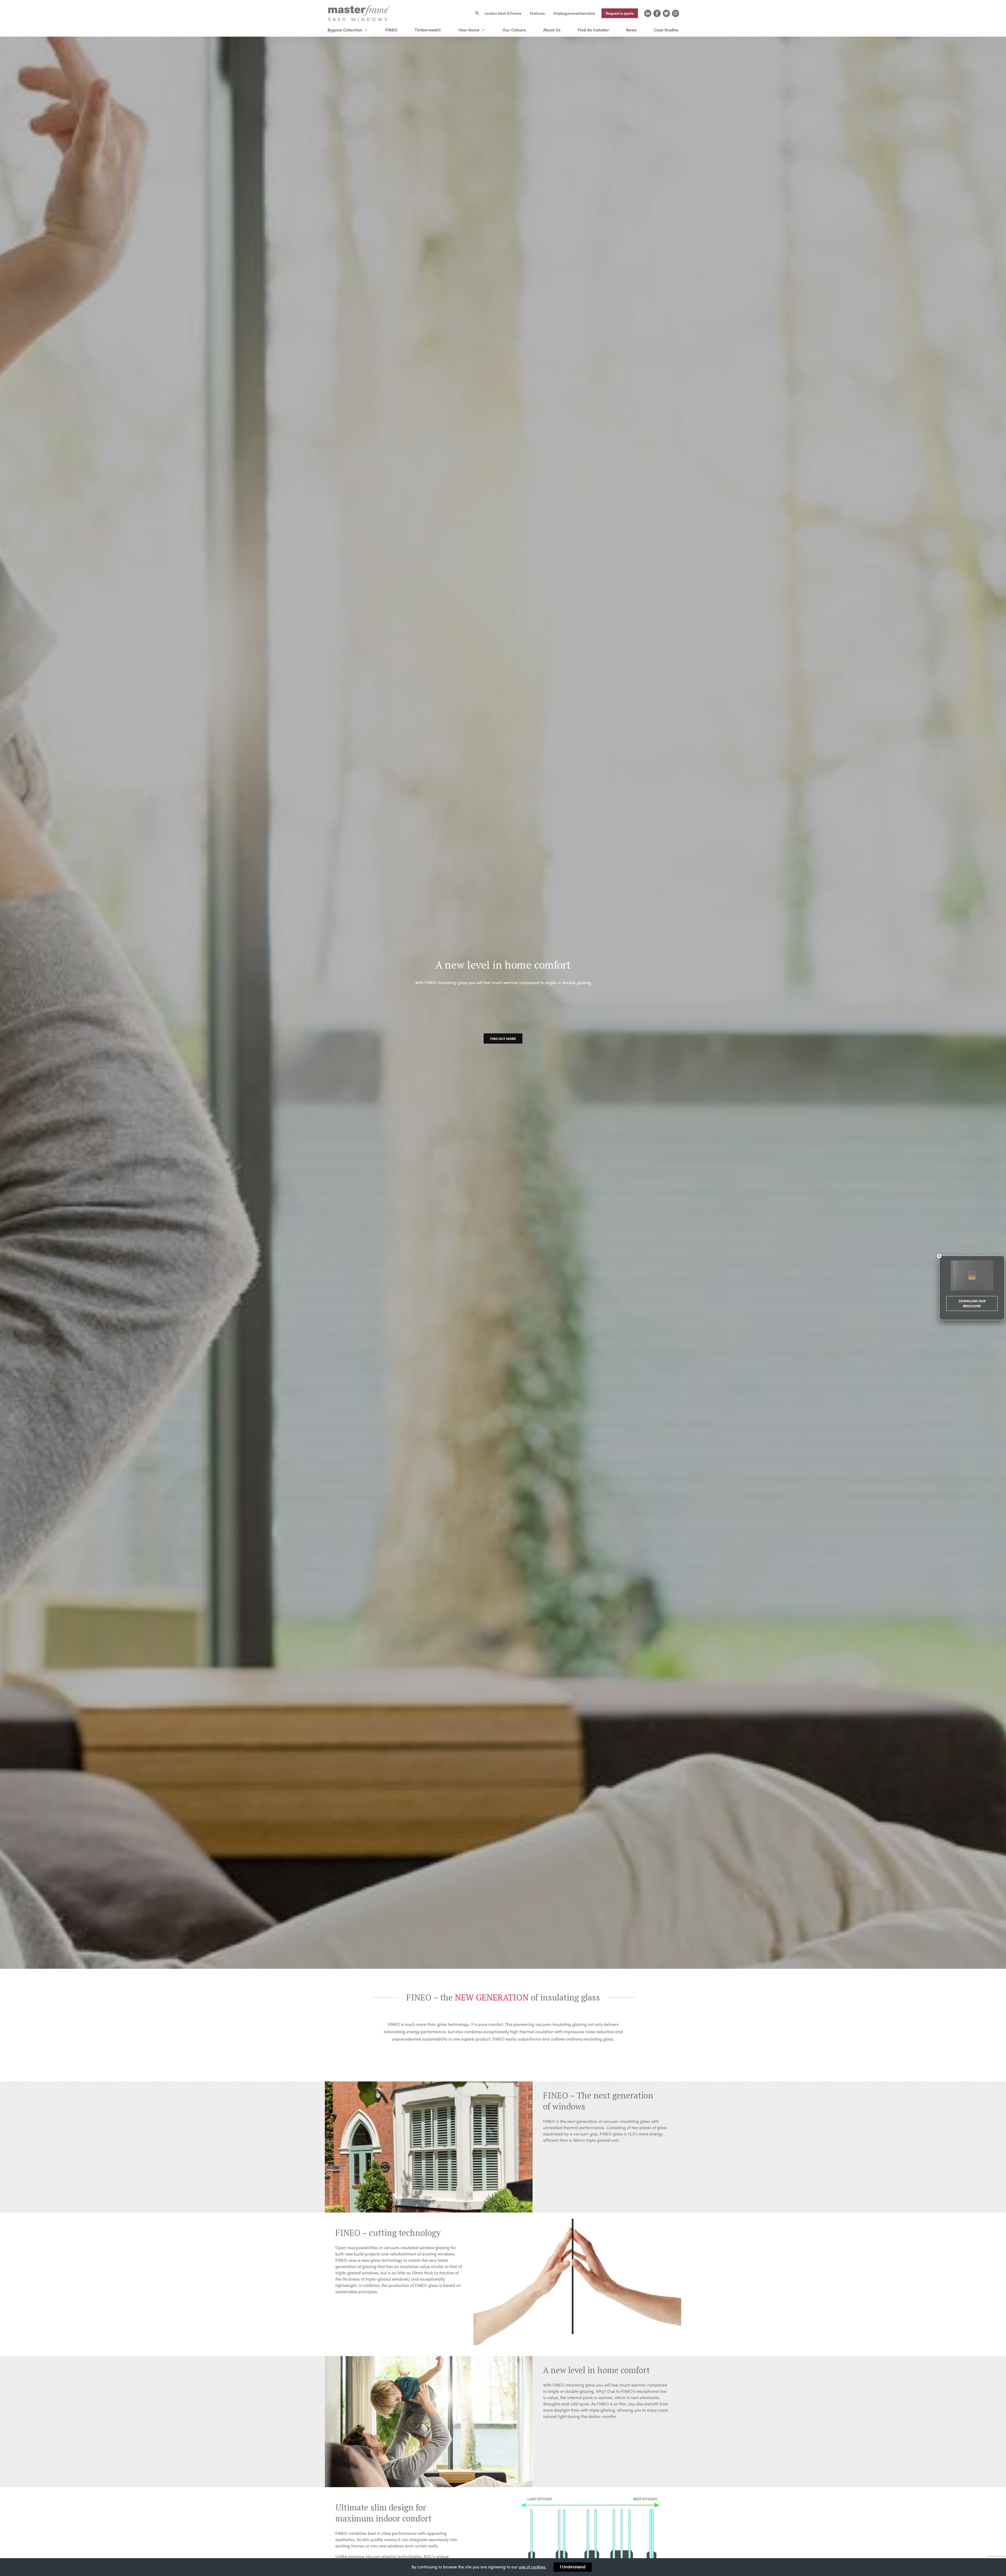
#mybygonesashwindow (574, 13)
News (631, 30)
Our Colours (514, 30)
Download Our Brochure (972, 1304)
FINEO (391, 30)
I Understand (573, 2567)
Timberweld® (428, 30)
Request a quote (620, 13)
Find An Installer (593, 30)
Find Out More (503, 1038)
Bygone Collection (345, 30)
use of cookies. (532, 2567)
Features (537, 13)
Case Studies (666, 30)
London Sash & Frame (503, 13)
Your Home (469, 30)
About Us (552, 30)
